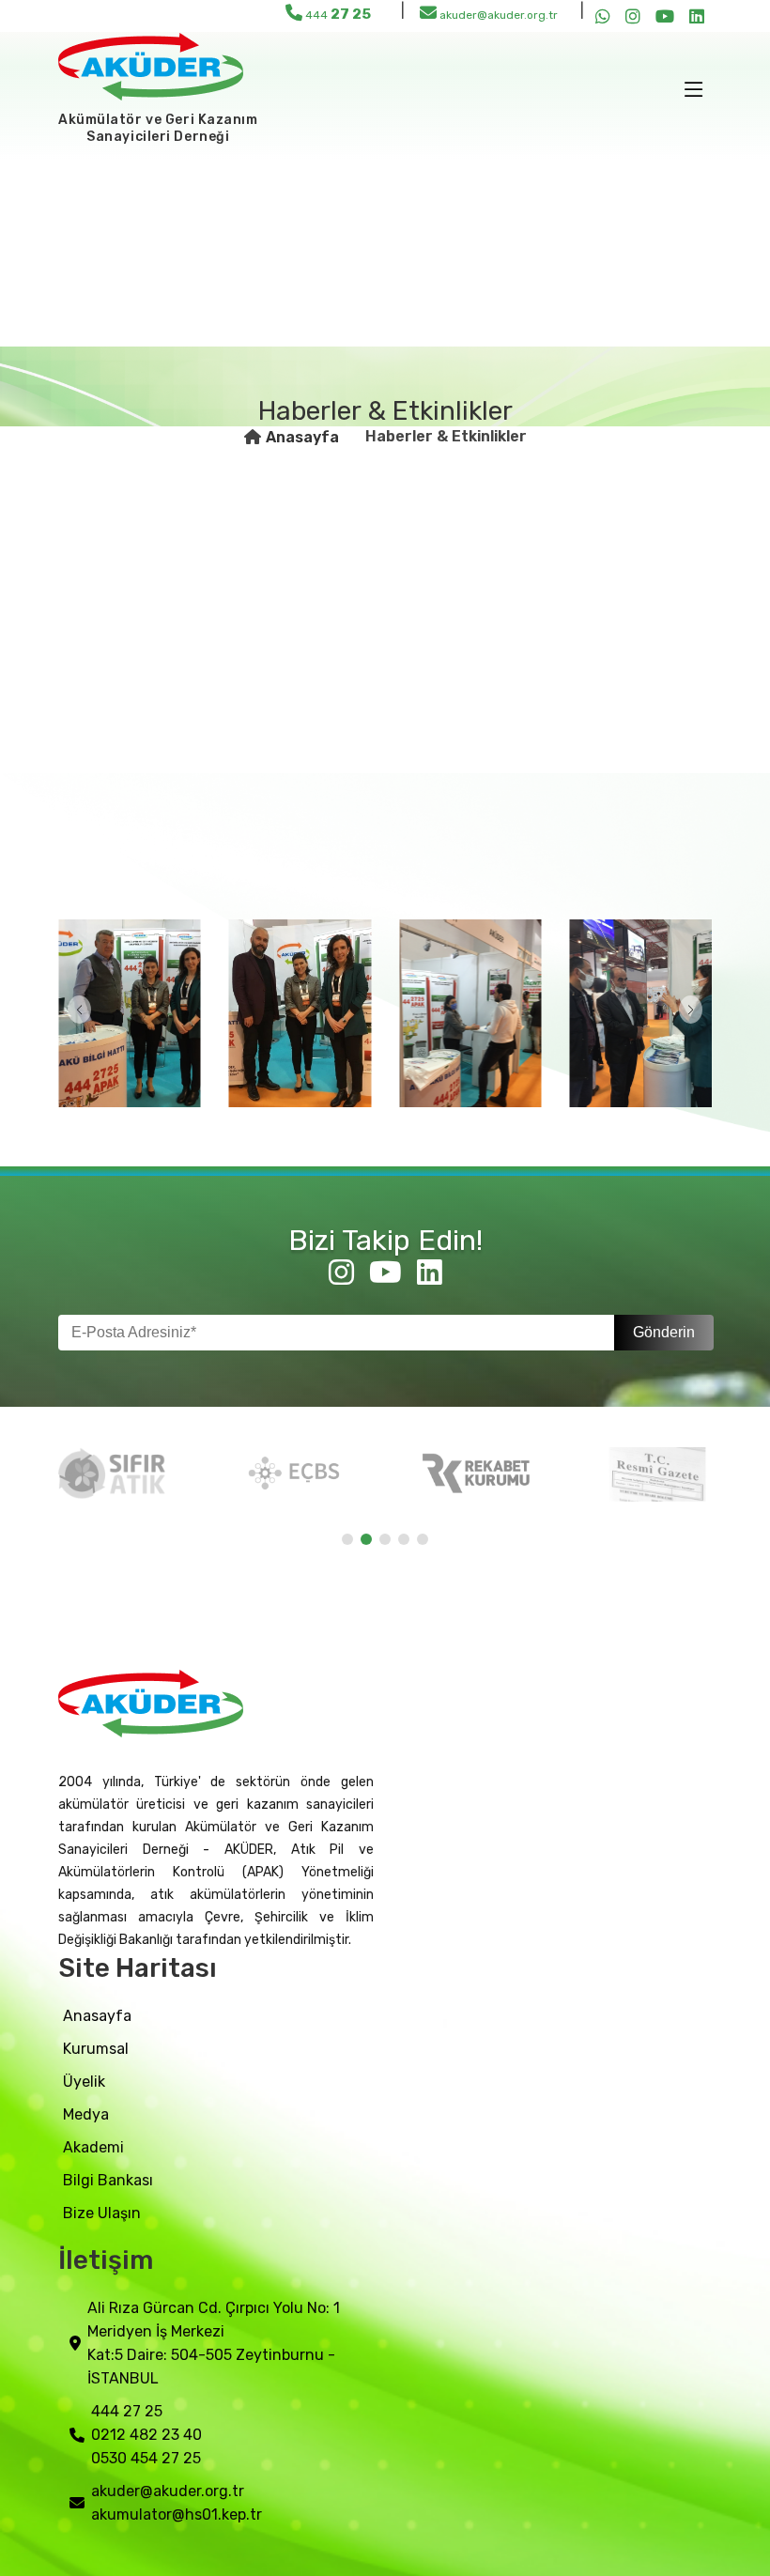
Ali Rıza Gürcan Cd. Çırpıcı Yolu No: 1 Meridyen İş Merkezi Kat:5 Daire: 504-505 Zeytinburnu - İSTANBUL (214, 2343)
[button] (79, 1010)
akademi (93, 2147)
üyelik (84, 2082)
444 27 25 (127, 2411)
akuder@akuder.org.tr (497, 15)
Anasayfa (302, 437)
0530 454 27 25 (146, 2458)
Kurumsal (96, 2049)
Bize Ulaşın (102, 2213)
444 (337, 14)
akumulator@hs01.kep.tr (177, 2514)
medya (86, 2114)
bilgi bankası (108, 2180)
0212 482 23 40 (146, 2435)
